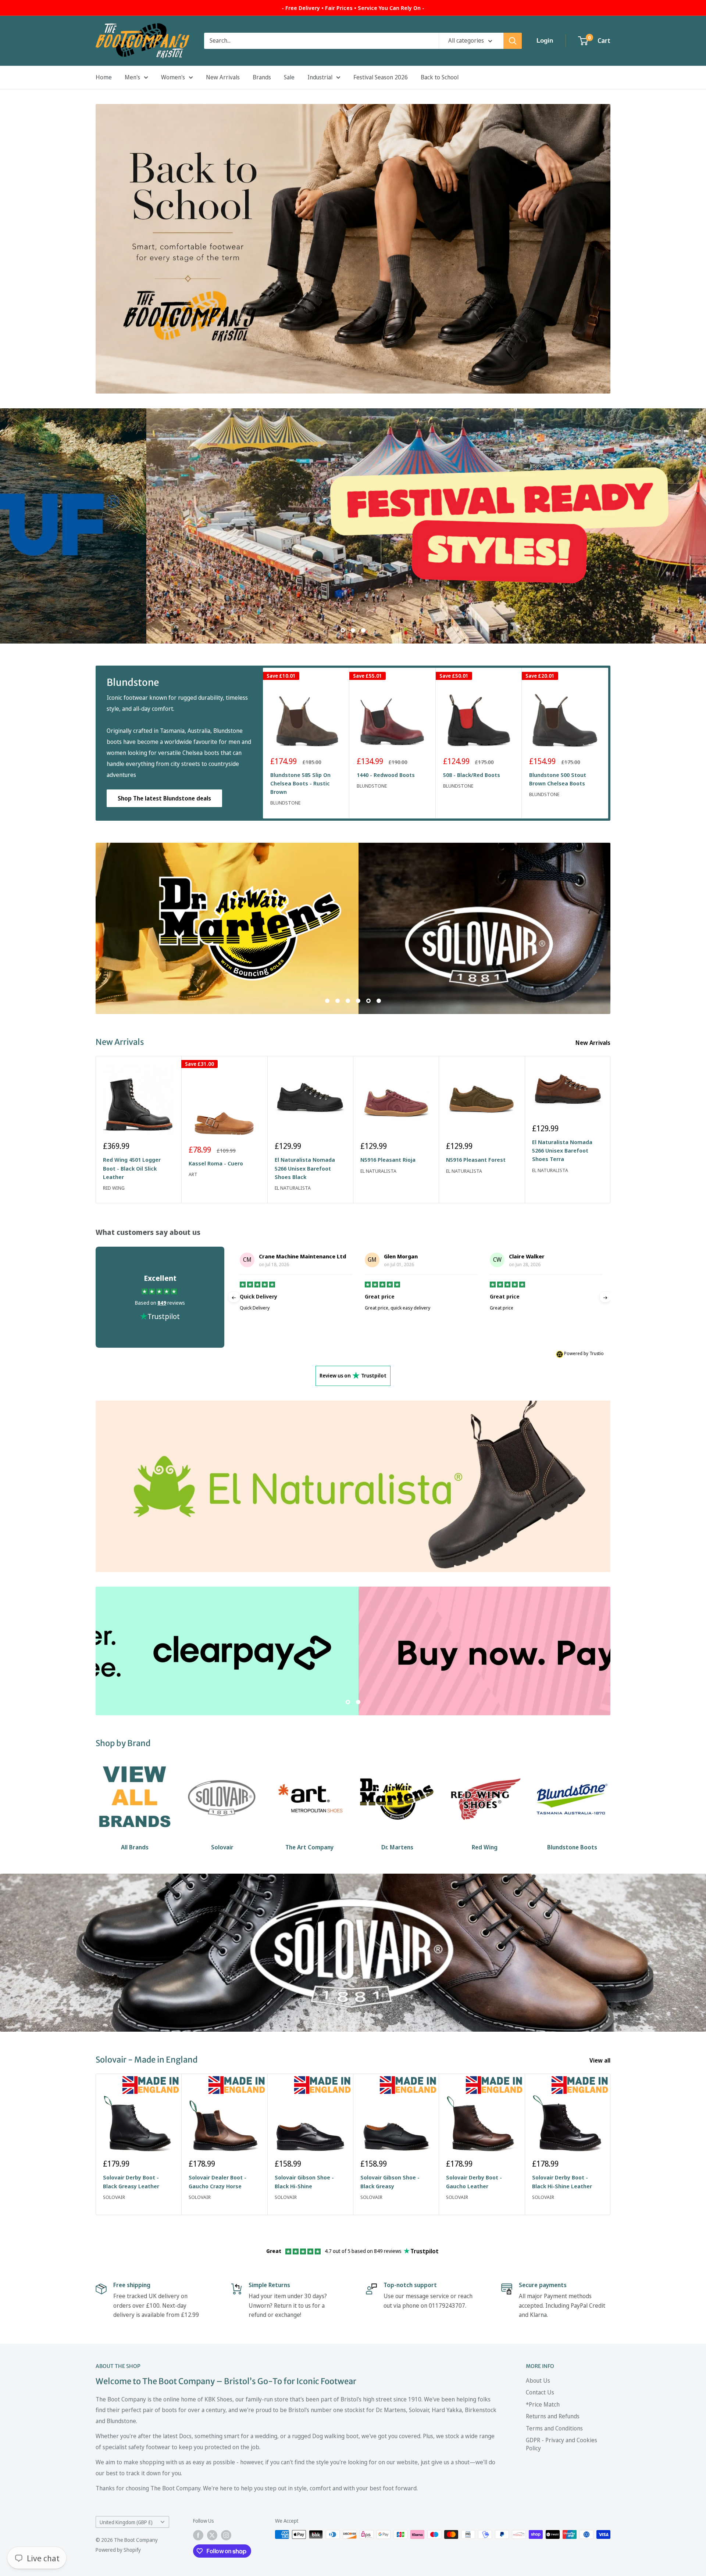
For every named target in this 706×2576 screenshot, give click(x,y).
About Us (538, 2384)
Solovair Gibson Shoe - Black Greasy (390, 2185)
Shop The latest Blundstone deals (164, 798)
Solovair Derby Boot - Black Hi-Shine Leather (562, 2185)
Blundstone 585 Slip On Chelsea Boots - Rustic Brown (300, 783)
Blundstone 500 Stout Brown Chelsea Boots (558, 779)
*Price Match (543, 2408)
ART (193, 1174)
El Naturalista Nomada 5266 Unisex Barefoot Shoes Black (305, 1169)
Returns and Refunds (553, 2420)
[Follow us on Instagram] (226, 2539)
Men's (132, 77)
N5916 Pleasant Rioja (388, 1160)
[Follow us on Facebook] (198, 2539)
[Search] (513, 41)
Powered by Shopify (118, 2553)
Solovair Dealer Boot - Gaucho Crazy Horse (217, 2185)
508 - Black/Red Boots (472, 775)
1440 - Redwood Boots (386, 775)
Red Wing (114, 1188)
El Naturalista (293, 1188)
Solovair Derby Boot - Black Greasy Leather (131, 2185)
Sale (289, 77)
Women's (173, 77)
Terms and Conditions (554, 2432)
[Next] (608, 743)
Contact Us (540, 2396)
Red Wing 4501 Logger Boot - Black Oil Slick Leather (132, 1169)
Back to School (440, 77)
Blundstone (285, 803)
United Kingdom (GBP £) (126, 2526)
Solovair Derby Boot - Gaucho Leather (474, 2185)
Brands (262, 77)
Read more (378, 1330)
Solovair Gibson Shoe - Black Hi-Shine (304, 2185)
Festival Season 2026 (381, 77)
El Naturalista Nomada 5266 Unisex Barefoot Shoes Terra (562, 1151)
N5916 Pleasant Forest (476, 1160)
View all (601, 2064)
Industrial (320, 77)
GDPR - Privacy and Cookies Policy (561, 2448)
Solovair (114, 2201)
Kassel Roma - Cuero (216, 1163)
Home (104, 77)
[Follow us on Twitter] (212, 2539)
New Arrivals (223, 77)
